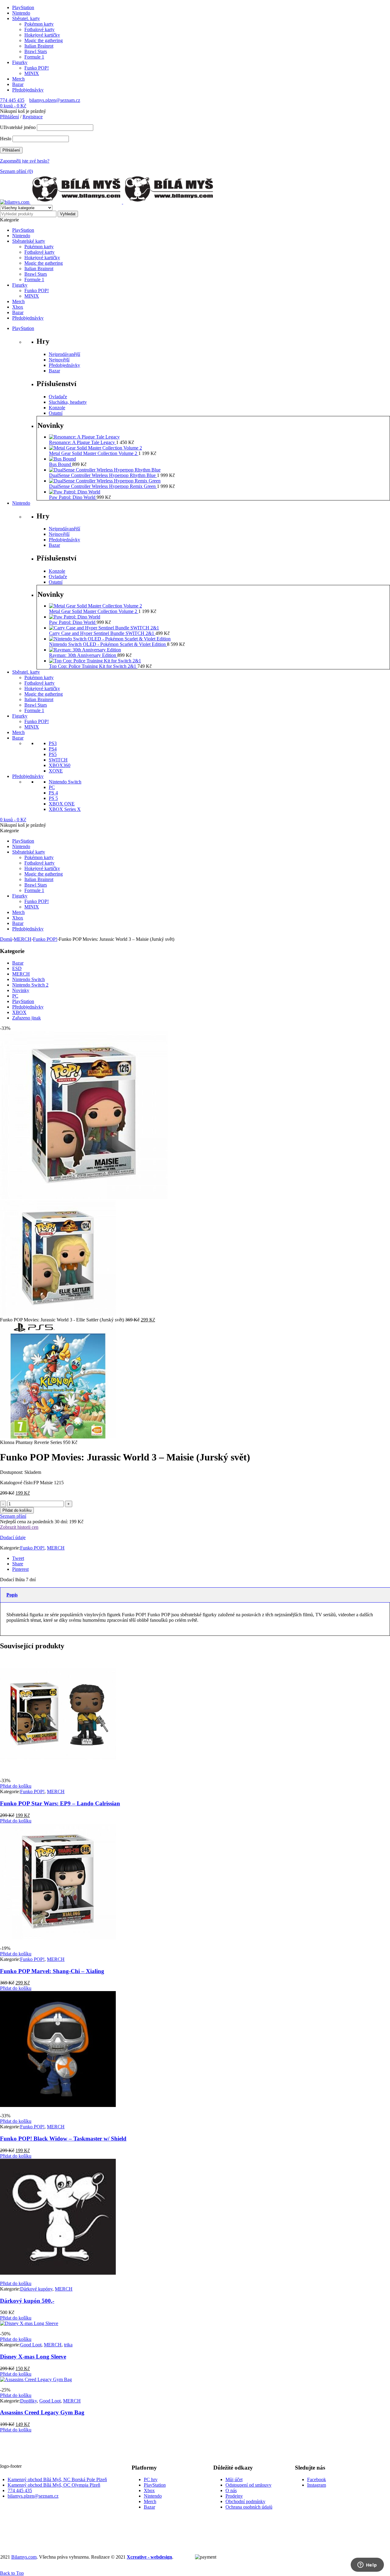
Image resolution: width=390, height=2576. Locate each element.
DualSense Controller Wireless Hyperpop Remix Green (103, 486)
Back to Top (12, 2573)
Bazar (18, 84)
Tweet (18, 1558)
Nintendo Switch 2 (30, 985)
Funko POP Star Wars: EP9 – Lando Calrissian (60, 1803)
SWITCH (58, 760)
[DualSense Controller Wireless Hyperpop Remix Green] (105, 481)
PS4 (53, 749)
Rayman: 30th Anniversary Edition (83, 655)
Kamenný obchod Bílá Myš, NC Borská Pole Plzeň (57, 2479)
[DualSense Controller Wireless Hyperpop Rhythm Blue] (105, 470)
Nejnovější (59, 360)
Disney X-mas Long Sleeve (33, 2357)
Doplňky (28, 2401)
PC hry (151, 2479)
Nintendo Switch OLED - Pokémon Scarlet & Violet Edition (108, 644)
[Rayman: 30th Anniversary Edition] (85, 650)
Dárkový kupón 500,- (27, 2301)
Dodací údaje (13, 1537)
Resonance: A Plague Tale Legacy (83, 442)
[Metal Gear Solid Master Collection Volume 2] (96, 448)
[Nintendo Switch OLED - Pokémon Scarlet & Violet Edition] (110, 639)
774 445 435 (12, 100)
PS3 (53, 743)
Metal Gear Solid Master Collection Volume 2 (94, 453)
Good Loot (31, 2345)
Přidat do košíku (17, 1510)
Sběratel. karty (26, 18)
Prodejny (234, 2496)
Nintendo (21, 13)
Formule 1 (34, 57)
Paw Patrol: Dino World (73, 497)
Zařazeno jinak (27, 1018)
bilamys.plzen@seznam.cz (55, 100)
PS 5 (53, 798)
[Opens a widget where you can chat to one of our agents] (367, 2565)
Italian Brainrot (39, 46)
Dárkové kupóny (36, 2289)
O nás (231, 2490)
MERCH (23, 939)
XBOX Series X (65, 809)
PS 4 (53, 793)
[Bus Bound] (62, 459)
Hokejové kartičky (42, 35)
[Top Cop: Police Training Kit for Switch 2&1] (95, 661)
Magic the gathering (44, 40)
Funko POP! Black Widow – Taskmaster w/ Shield (63, 2139)
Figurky (20, 62)
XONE (56, 771)
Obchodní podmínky (245, 2501)
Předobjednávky (28, 90)
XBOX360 (60, 765)
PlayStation (23, 7)
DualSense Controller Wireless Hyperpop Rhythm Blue (103, 475)
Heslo (6, 139)
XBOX (19, 1012)
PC (52, 787)
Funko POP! (37, 68)
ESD (17, 968)
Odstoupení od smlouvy (248, 2485)
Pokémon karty (39, 24)
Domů (6, 939)
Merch (18, 79)
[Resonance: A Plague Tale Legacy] (84, 437)
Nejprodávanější (64, 354)
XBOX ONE (62, 804)
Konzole (57, 408)
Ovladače (58, 397)
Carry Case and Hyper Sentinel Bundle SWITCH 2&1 (102, 633)
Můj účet (234, 2479)
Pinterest (20, 1569)
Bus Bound (61, 464)
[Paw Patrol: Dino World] (75, 492)
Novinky (21, 990)
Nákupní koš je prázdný (23, 111)
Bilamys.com (24, 2557)
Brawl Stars (36, 51)
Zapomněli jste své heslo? (25, 161)
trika (68, 2345)
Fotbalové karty (39, 29)
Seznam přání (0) (16, 171)
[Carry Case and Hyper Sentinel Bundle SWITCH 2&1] (104, 628)
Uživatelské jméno (18, 127)
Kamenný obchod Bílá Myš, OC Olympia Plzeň (54, 2485)
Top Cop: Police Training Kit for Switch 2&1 (93, 666)
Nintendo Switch (65, 782)
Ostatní (56, 413)
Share (18, 1564)
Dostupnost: (12, 1472)
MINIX (32, 73)
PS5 (53, 754)
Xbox (149, 2490)
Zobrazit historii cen (19, 1527)
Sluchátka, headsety (68, 402)
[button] (16, 1786)
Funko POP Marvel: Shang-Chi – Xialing (52, 1971)
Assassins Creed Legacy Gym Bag (42, 2412)
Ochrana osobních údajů (249, 2507)
